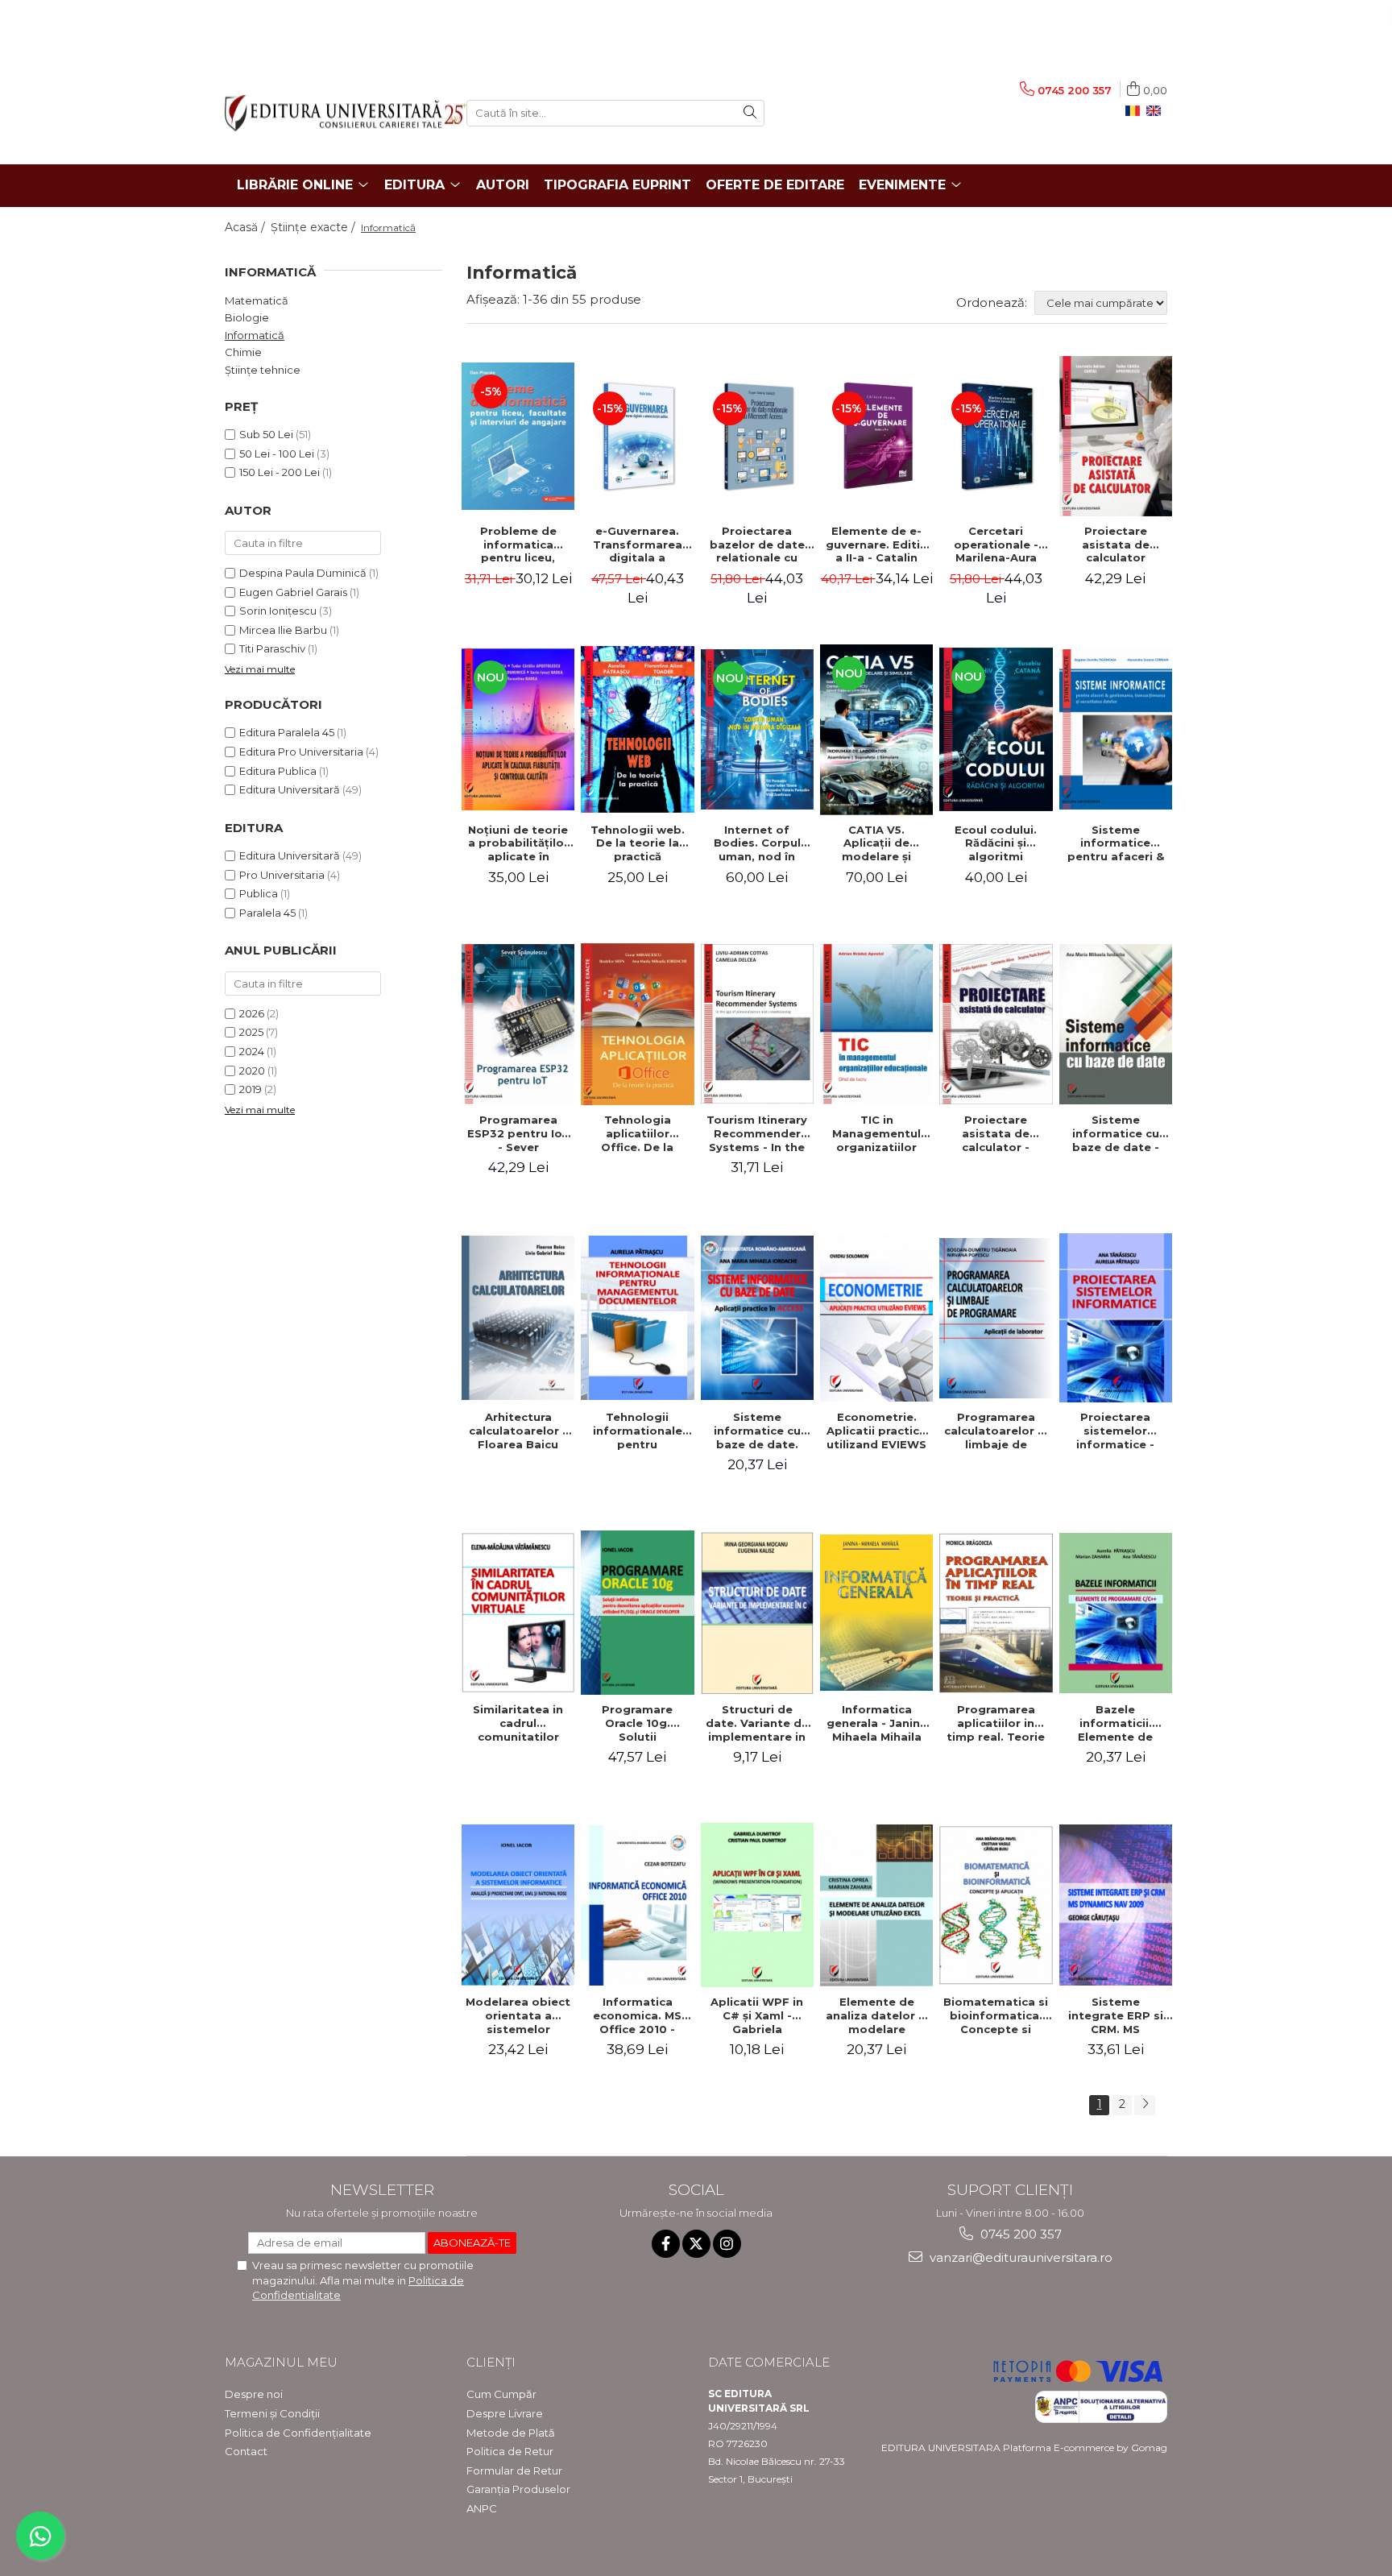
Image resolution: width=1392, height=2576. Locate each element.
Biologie (247, 317)
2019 (251, 1089)
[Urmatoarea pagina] (1145, 2105)
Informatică (255, 335)
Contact (246, 2451)
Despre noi (254, 2394)
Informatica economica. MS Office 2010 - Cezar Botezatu (638, 2015)
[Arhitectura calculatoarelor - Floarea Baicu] (518, 1318)
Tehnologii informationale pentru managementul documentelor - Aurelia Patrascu (637, 1431)
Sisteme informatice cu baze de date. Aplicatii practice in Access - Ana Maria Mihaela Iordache (757, 1431)
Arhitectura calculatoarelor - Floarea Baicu (518, 1431)
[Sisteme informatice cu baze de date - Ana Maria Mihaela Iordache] (1116, 1024)
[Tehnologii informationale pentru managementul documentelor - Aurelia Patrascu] (637, 1318)
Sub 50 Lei (266, 434)
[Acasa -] (333, 113)
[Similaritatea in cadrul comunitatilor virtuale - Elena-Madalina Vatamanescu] (518, 1613)
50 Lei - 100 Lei (277, 453)
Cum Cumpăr (501, 2394)
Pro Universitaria (282, 875)
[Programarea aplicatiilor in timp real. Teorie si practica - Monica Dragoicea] (996, 1613)
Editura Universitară (290, 789)
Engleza (1157, 111)
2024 (252, 1051)
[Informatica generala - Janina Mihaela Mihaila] (876, 1613)
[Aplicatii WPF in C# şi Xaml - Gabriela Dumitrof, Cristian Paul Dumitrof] (757, 1905)
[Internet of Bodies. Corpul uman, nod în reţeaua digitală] (757, 729)
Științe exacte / (315, 227)
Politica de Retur (510, 2451)
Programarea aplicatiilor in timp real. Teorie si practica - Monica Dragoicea (996, 1723)
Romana (1136, 111)
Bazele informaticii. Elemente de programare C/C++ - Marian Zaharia (1116, 1723)
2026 (252, 1013)
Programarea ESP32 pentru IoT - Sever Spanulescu (518, 1133)
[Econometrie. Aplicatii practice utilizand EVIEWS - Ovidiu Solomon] (876, 1318)
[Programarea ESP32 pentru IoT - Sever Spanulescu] (518, 1024)
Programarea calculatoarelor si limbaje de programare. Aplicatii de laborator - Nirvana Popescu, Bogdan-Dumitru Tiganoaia (996, 1431)
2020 (252, 1071)
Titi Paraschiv (272, 648)
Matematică (257, 300)
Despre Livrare (505, 2413)
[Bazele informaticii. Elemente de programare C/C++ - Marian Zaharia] (1116, 1613)
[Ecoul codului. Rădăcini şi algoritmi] (996, 729)
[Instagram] (727, 2244)
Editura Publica (278, 771)
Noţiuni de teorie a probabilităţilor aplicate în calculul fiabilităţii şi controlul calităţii (518, 843)
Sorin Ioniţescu (278, 611)
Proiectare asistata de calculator (1116, 545)
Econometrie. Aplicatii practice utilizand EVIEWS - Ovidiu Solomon (877, 1431)
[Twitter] (696, 2244)
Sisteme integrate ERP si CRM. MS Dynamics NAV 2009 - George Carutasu (1116, 2015)
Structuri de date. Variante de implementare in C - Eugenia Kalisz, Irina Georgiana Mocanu (757, 1723)
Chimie (243, 352)
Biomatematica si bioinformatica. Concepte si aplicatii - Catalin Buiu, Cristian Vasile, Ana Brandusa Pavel (996, 2015)
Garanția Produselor (518, 2489)
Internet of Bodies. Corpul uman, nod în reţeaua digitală (757, 843)
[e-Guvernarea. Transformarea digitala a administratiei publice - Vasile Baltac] (637, 436)
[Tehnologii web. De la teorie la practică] (637, 729)
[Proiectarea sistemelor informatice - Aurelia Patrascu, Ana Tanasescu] (1116, 1318)
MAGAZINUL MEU (281, 2362)
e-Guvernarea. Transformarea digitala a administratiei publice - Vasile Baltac (638, 545)
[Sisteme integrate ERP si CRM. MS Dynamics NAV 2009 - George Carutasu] (1116, 1905)
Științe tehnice (263, 370)
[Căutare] (750, 113)
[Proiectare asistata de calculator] (1116, 436)
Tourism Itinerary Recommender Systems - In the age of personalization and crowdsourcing (757, 1133)
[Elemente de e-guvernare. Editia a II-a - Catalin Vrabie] (876, 436)
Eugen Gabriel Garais (293, 592)
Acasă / (246, 227)
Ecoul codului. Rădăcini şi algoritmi (996, 843)
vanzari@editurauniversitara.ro (1019, 2257)
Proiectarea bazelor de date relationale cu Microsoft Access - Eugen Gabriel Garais (757, 545)
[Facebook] (666, 2244)
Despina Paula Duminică (303, 573)
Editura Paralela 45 (287, 732)
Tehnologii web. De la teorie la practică (638, 843)
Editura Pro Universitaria (301, 752)
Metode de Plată (511, 2433)
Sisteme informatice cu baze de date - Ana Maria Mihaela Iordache (1115, 1133)
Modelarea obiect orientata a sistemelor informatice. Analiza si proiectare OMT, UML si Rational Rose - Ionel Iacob (518, 2015)
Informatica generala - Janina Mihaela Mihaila (877, 1723)
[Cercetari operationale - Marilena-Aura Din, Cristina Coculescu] (996, 436)
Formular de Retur (514, 2470)
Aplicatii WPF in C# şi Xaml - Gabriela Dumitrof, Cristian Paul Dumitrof (757, 2015)
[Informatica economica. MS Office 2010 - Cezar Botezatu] (637, 1905)
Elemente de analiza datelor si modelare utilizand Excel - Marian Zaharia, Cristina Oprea (877, 2015)
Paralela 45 (267, 913)
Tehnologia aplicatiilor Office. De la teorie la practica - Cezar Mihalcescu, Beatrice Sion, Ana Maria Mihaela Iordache (637, 1133)
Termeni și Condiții (272, 2413)
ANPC (482, 2508)
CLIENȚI (491, 2362)
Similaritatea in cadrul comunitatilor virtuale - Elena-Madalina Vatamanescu (518, 1723)
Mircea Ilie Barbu (283, 630)
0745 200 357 (1019, 2234)
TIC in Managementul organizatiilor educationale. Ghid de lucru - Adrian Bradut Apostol (876, 1133)
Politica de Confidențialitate (298, 2433)
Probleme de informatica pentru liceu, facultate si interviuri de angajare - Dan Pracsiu (518, 545)
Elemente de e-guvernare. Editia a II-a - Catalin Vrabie (876, 545)
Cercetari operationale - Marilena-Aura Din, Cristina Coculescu (996, 545)
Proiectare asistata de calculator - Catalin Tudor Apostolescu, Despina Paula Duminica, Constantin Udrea (996, 1133)
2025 (251, 1032)
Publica (259, 893)
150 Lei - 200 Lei (280, 472)
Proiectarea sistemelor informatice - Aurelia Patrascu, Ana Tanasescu (1116, 1431)
